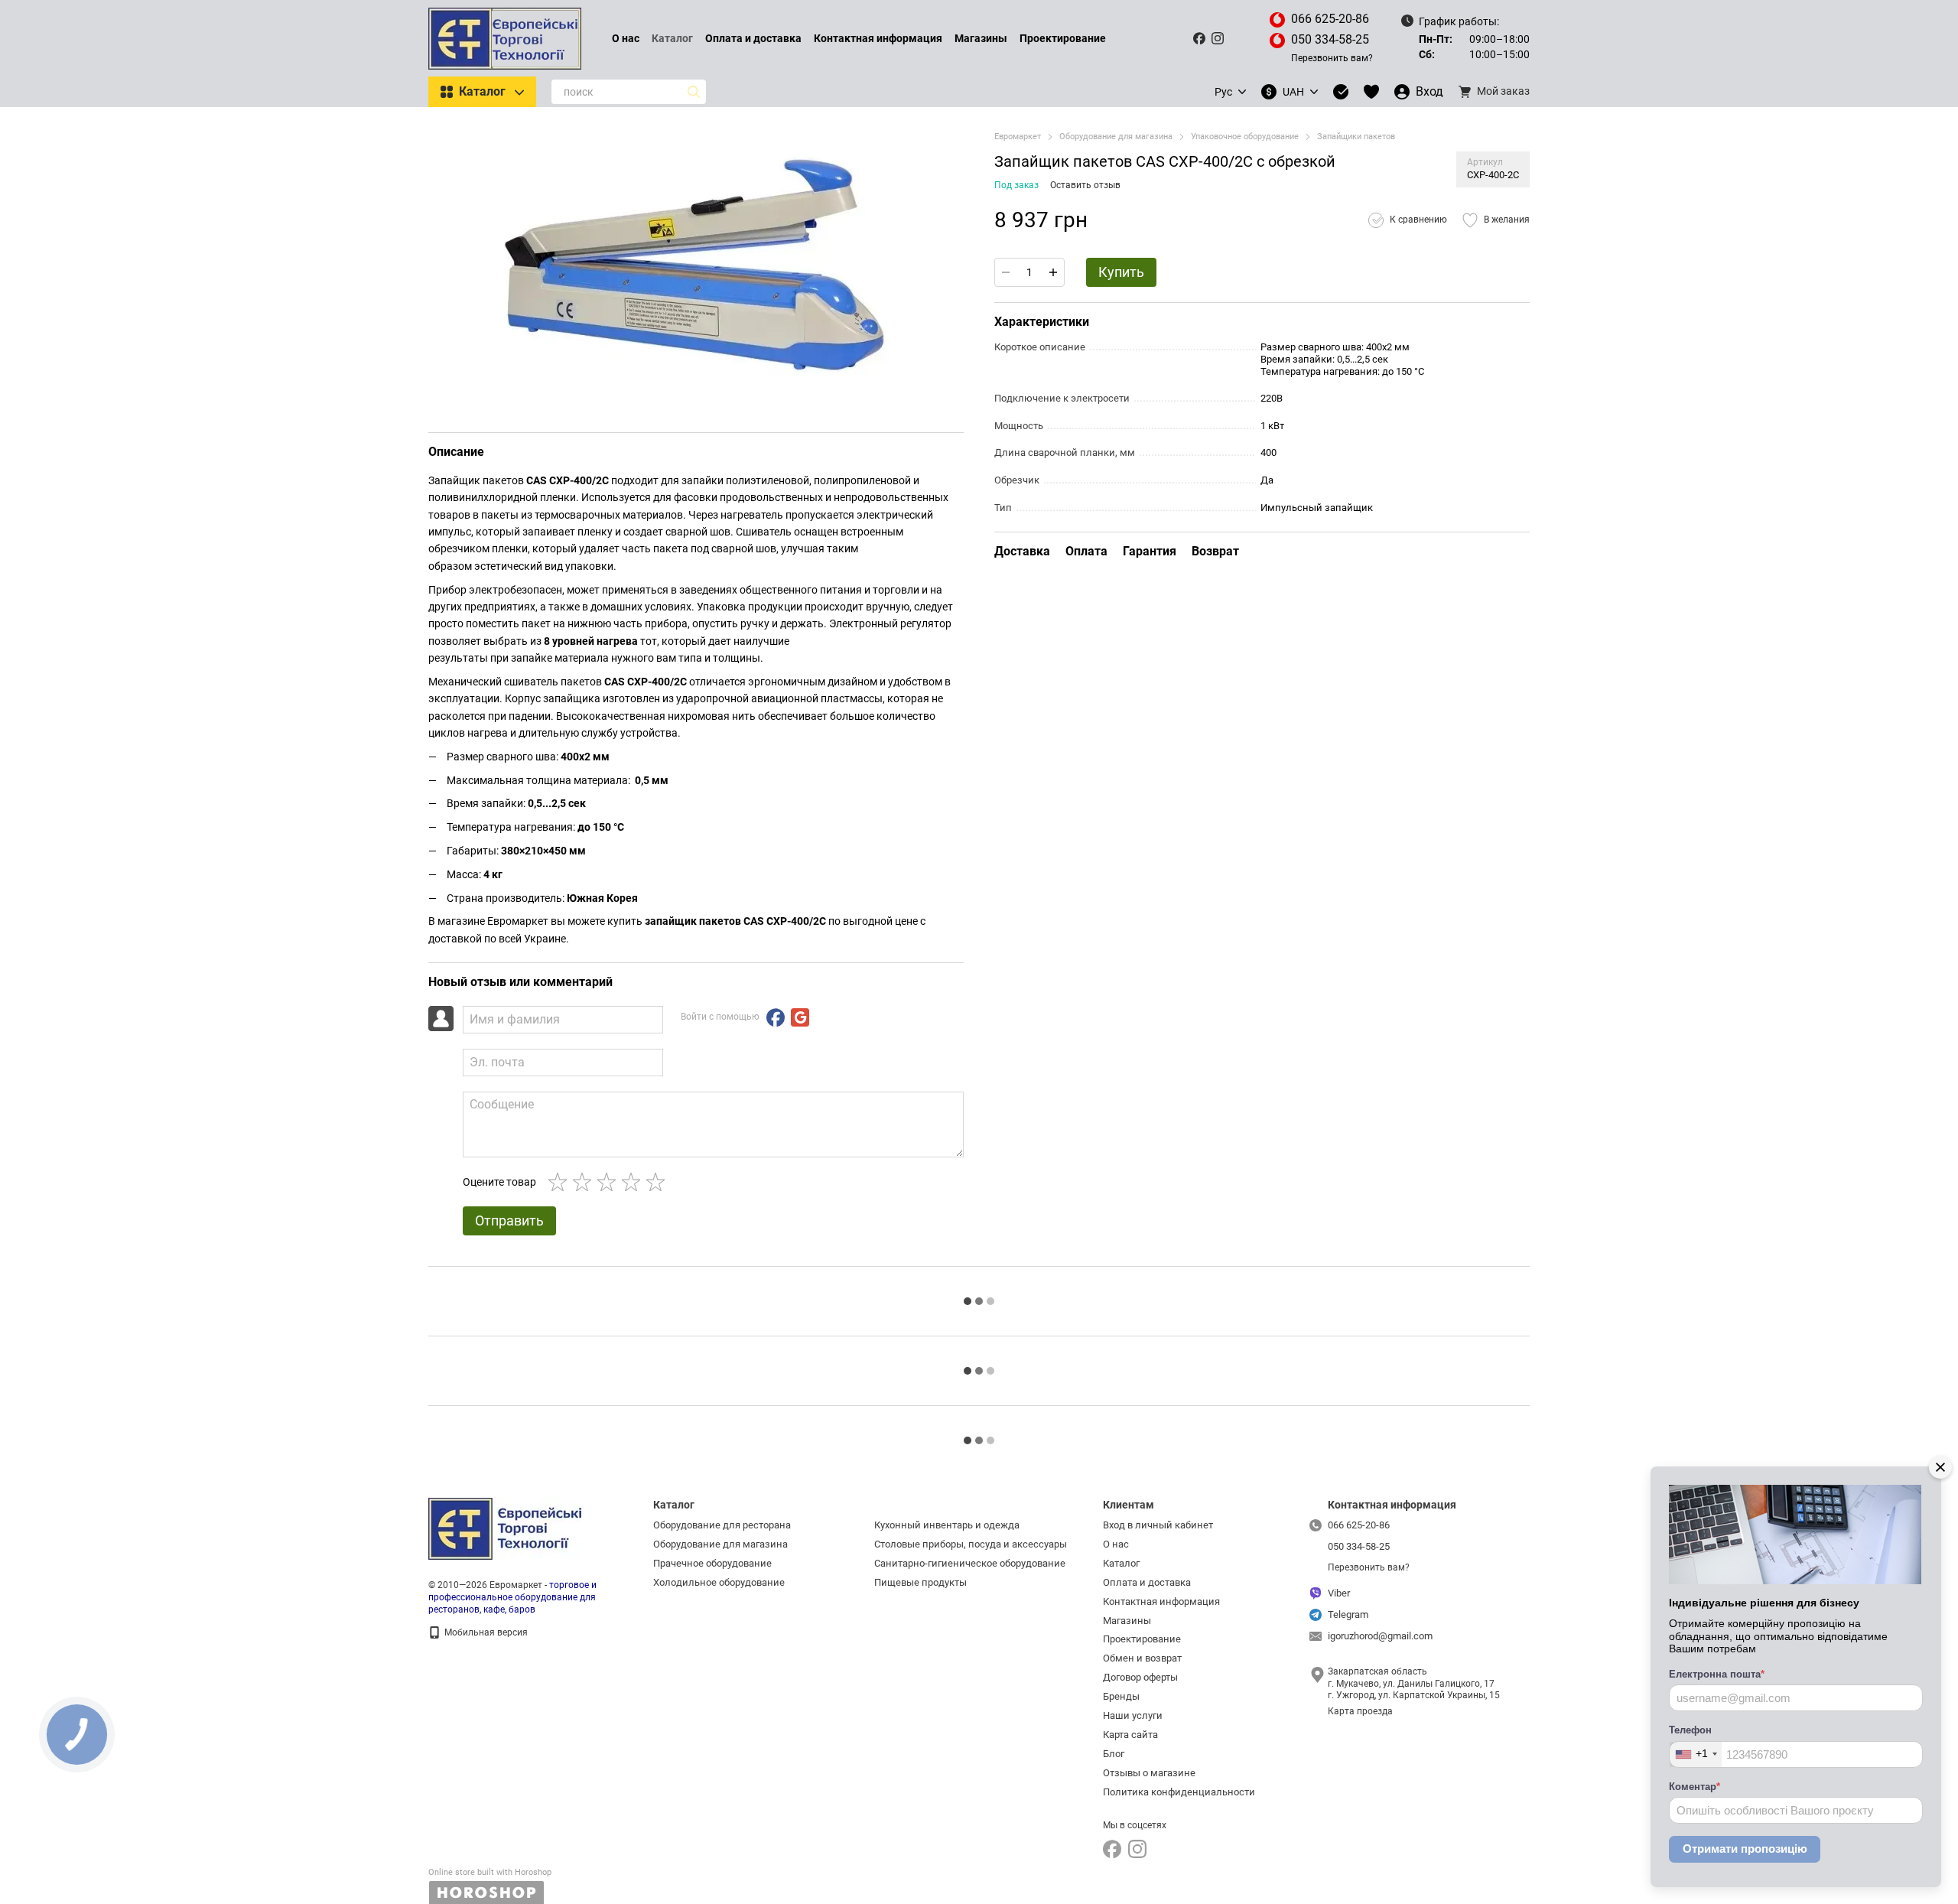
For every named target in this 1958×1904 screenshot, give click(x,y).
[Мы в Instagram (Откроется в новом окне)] (1218, 38)
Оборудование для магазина (720, 1544)
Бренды (1121, 1696)
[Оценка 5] (659, 1182)
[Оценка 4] (634, 1182)
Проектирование (1063, 38)
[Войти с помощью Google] (800, 1017)
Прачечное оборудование (712, 1563)
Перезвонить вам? (1332, 58)
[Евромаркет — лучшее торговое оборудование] (505, 1528)
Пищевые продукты (920, 1582)
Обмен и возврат (1142, 1658)
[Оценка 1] (561, 1182)
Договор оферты (1140, 1677)
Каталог (672, 38)
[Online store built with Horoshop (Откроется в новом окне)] (490, 1886)
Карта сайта (1130, 1735)
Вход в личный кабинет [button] (1158, 1525)
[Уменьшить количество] (1006, 272)
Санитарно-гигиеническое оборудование (970, 1563)
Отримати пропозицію (1745, 1849)
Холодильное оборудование (719, 1582)
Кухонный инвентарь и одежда (947, 1525)
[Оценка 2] (585, 1182)
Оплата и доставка (753, 38)
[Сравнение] (1341, 92)
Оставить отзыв (1085, 185)
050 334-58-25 (1330, 39)
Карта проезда (1360, 1711)
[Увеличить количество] (1053, 272)
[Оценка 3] (610, 1182)
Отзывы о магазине (1149, 1773)
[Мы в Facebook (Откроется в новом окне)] (1199, 38)
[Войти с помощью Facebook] (776, 1017)
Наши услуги (1133, 1715)
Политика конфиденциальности (1179, 1792)
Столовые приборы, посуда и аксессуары (971, 1544)
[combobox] (1696, 1754)
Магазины (981, 38)
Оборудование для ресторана (722, 1525)
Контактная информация (878, 38)
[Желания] (1371, 92)
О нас (626, 38)
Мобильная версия (485, 1632)
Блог (1114, 1754)
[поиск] (694, 92)
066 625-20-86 (1330, 19)
